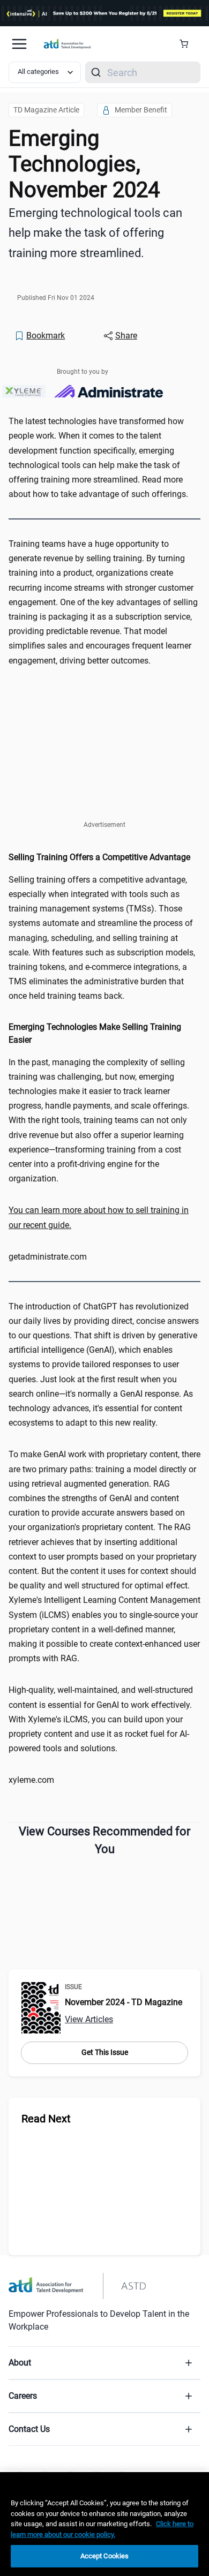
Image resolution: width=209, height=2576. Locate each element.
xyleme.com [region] (31, 1780)
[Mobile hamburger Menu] (19, 44)
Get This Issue (105, 2052)
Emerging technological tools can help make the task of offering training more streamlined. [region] (95, 233)
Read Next (46, 2119)
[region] (104, 1217)
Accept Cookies (105, 2556)
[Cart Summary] (188, 44)
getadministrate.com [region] (48, 1257)
